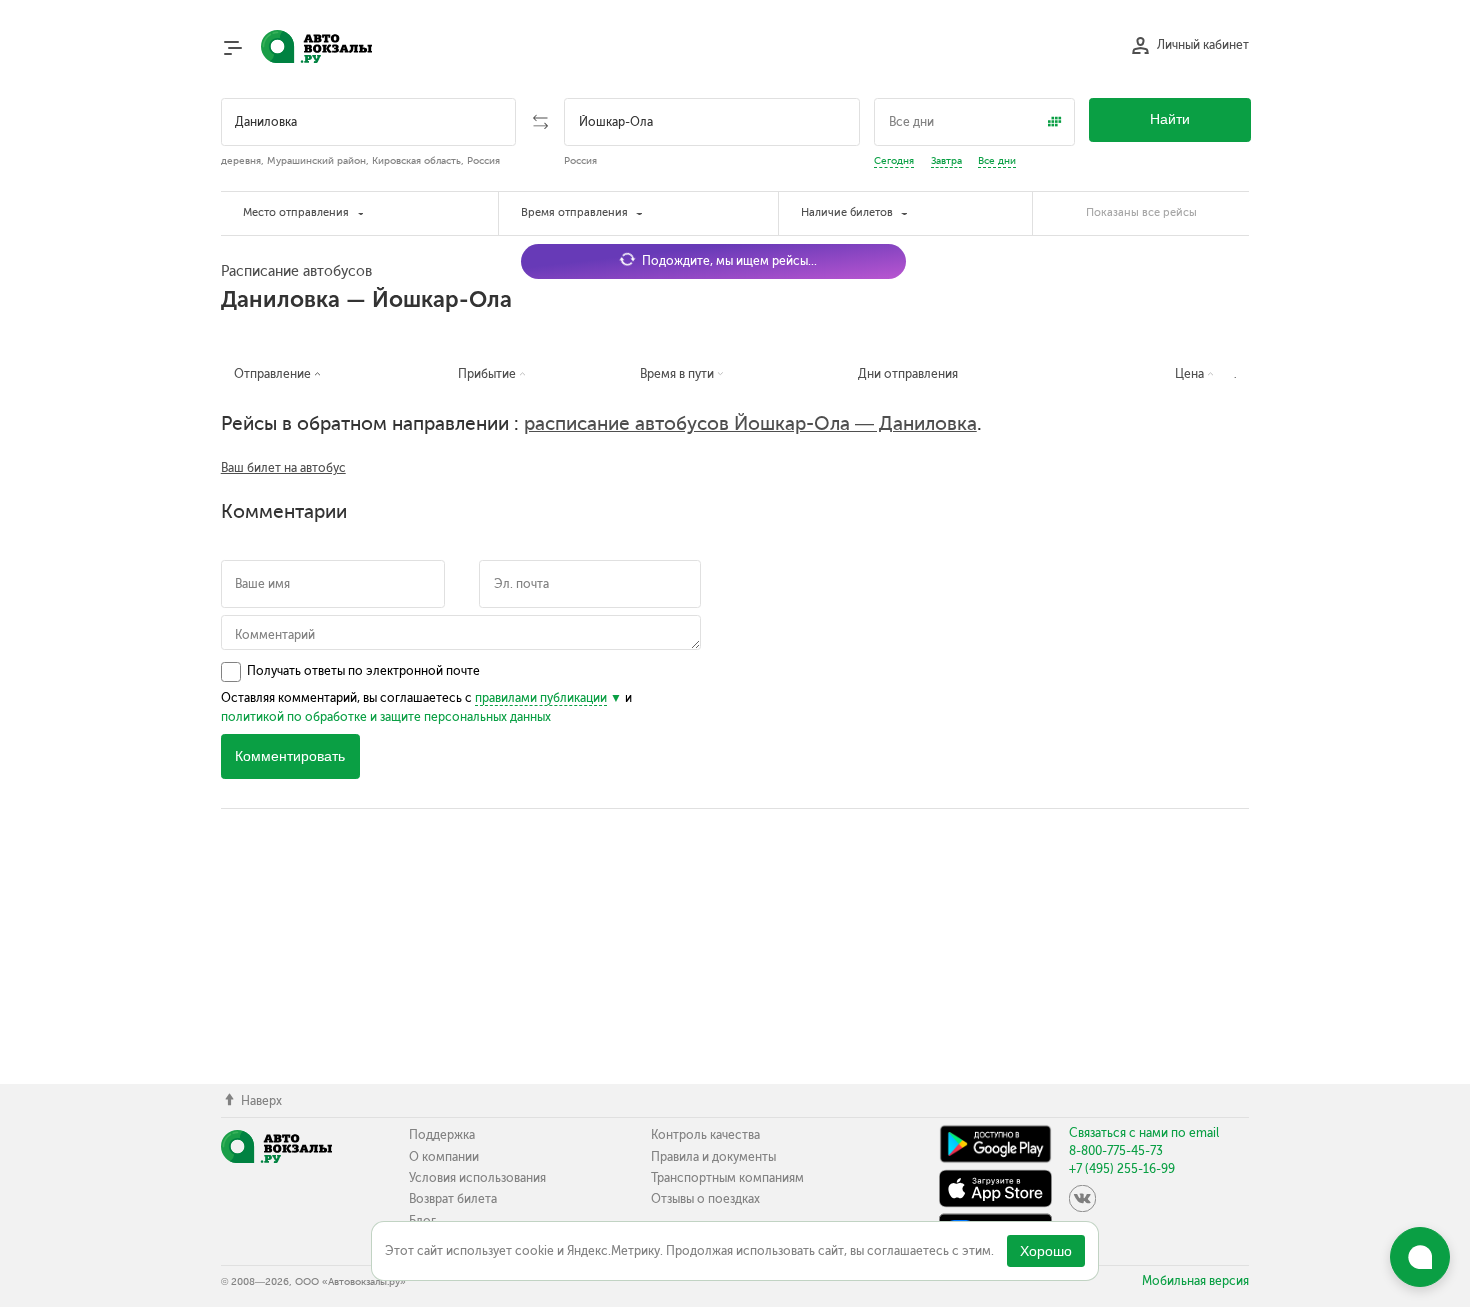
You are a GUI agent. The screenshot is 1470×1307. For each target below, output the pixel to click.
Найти (1170, 119)
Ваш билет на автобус (283, 468)
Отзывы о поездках (705, 1199)
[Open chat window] (1420, 1257)
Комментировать (290, 756)
